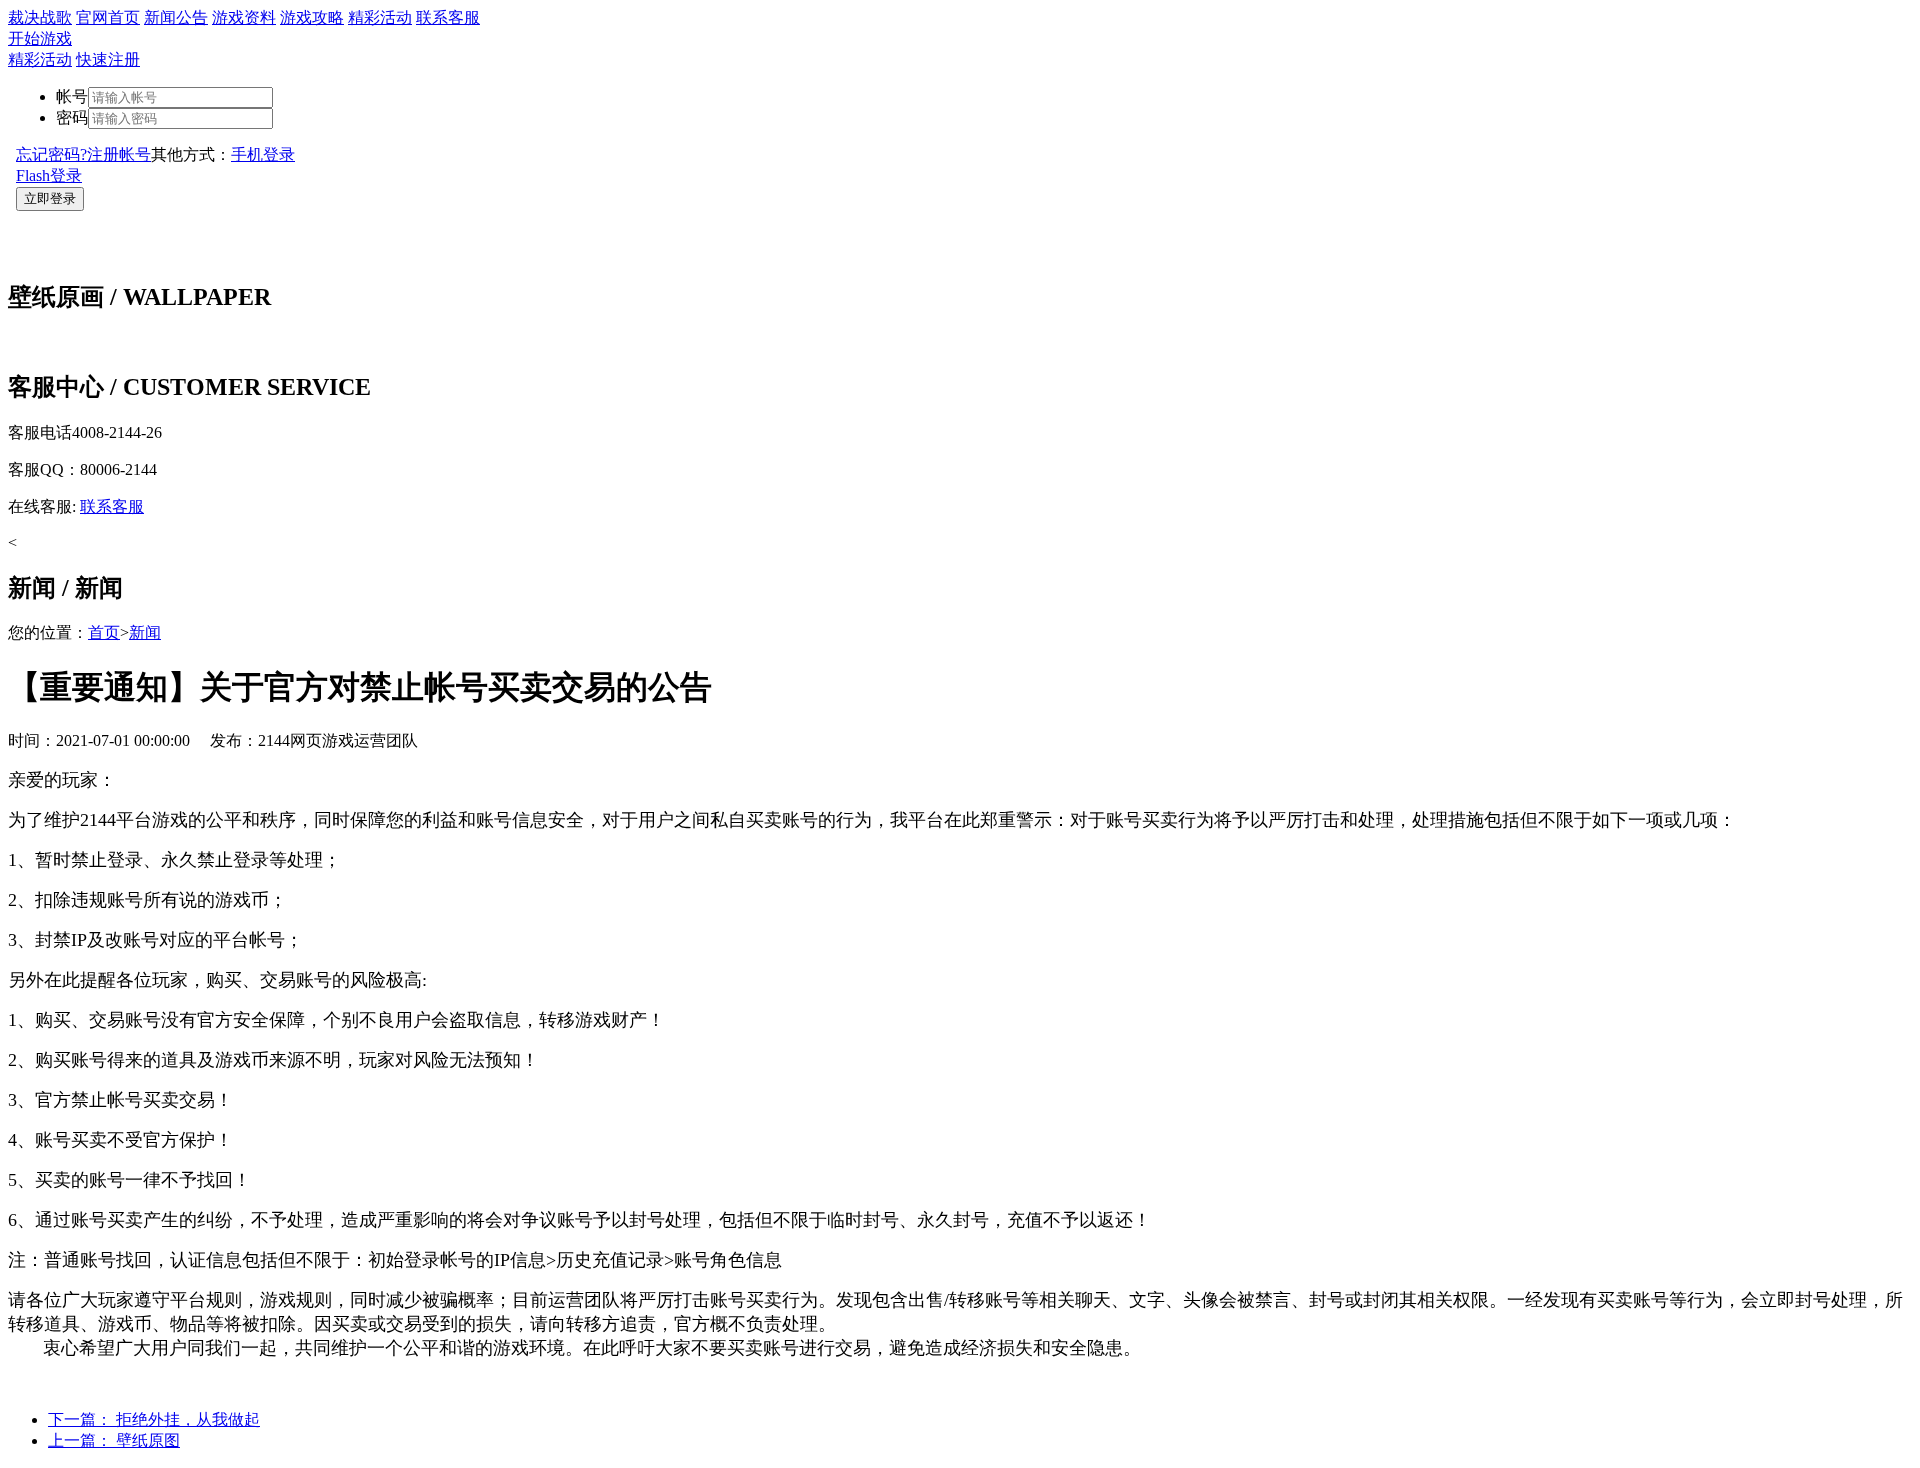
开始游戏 (40, 38)
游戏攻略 (312, 17)
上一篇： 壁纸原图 (114, 1440)
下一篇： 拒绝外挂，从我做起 (154, 1419)
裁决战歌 (40, 17)
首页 (104, 632)
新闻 (145, 632)
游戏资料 (244, 17)
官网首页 (108, 17)
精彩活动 (380, 17)
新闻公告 (176, 17)
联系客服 (448, 17)
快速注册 (108, 59)
